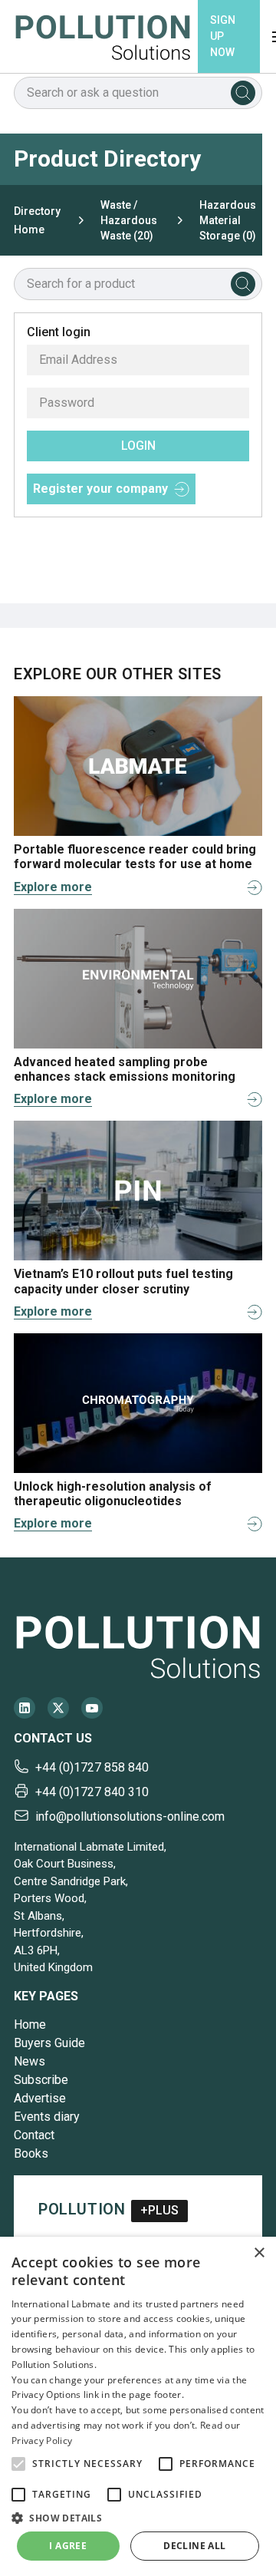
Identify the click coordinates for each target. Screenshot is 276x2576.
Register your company (100, 489)
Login (138, 446)
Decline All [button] (194, 2546)
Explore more (53, 887)
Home (30, 2024)
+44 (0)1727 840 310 (92, 1792)
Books (31, 2153)
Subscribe (41, 2080)
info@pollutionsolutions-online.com (130, 1816)
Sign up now (223, 36)
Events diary (47, 2117)
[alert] (138, 2406)
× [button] (259, 2253)
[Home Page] (103, 36)
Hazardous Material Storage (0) (228, 220)
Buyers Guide (49, 2043)
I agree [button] (68, 2546)
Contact (34, 2135)
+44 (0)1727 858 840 (92, 1767)
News (30, 2061)
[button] (18, 2464)
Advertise (40, 2098)
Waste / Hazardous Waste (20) (129, 220)
